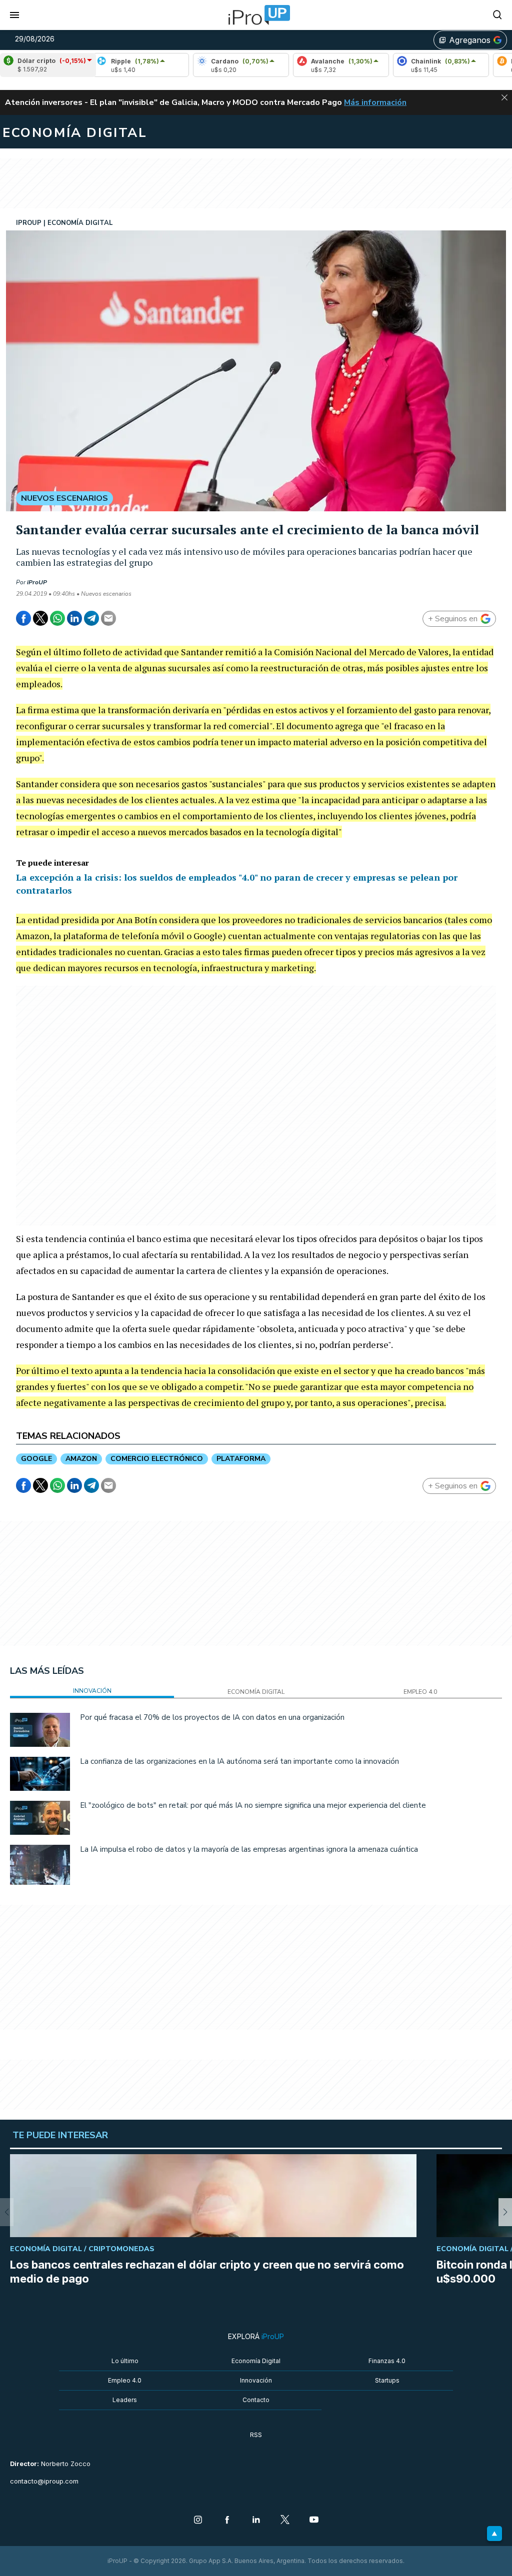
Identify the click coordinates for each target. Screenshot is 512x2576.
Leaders (125, 2400)
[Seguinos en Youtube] (314, 2521)
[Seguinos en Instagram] (198, 2521)
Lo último (125, 2361)
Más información (375, 102)
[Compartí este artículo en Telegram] (91, 618)
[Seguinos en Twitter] (285, 2521)
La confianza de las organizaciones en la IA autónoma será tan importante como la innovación (239, 1761)
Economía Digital (256, 2361)
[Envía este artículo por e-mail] (108, 618)
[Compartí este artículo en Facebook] (23, 618)
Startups (387, 2380)
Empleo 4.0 (125, 2380)
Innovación (256, 2380)
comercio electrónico (157, 1459)
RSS (256, 2435)
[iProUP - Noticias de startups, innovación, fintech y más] (256, 15)
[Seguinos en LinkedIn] (256, 2521)
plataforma (241, 1459)
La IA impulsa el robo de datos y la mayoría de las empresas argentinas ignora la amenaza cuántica (249, 1849)
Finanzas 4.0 (387, 2361)
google (36, 1459)
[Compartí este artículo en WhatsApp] (57, 618)
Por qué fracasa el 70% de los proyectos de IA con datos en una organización (212, 1717)
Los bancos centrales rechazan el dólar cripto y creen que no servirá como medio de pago (207, 2272)
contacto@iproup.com (44, 2481)
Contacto (256, 2400)
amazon (81, 1459)
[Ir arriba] (494, 2534)
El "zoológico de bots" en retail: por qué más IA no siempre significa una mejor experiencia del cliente (253, 1805)
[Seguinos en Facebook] (227, 2521)
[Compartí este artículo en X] (40, 618)
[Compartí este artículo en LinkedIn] (74, 618)
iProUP (37, 582)
